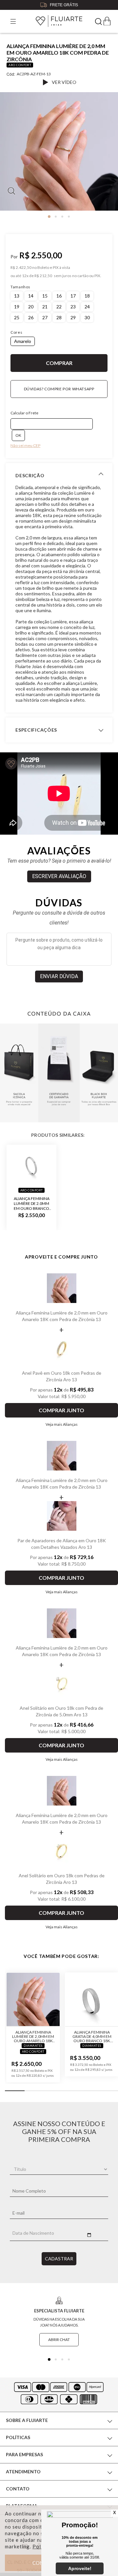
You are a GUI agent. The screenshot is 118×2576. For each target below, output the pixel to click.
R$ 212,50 (43, 276)
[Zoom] (59, 151)
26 (31, 317)
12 (25, 276)
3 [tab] (62, 217)
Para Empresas (24, 2454)
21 (45, 307)
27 (45, 317)
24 (87, 307)
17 (73, 296)
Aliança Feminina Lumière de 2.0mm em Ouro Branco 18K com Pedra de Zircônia (32, 1203)
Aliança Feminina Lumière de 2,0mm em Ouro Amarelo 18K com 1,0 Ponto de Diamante (33, 2036)
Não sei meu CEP (25, 445)
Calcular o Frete (24, 413)
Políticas (18, 2437)
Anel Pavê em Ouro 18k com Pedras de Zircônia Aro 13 (62, 1376)
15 (45, 296)
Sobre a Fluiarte (27, 2420)
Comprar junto (61, 1410)
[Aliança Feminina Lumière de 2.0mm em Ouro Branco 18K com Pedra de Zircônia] (31, 1165)
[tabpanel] (59, 154)
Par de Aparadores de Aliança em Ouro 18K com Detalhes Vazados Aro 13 (62, 1544)
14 (31, 296)
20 (31, 307)
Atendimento (23, 2472)
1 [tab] (49, 217)
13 (17, 296)
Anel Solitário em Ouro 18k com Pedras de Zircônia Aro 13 (62, 1879)
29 (73, 317)
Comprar (59, 363)
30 (87, 317)
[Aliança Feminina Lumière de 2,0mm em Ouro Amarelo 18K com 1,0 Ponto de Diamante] (33, 2000)
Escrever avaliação (59, 876)
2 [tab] (56, 217)
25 (17, 317)
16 (59, 296)
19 (17, 307)
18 (87, 296)
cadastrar (59, 2259)
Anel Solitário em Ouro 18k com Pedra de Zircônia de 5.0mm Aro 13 (61, 1711)
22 (59, 307)
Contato (18, 2489)
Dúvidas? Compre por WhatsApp (59, 389)
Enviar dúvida (59, 976)
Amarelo (23, 341)
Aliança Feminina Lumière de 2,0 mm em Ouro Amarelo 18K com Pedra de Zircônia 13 (62, 1316)
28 (59, 317)
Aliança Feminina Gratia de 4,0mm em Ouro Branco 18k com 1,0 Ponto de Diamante (92, 2036)
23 (73, 307)
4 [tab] (69, 217)
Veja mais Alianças (62, 1424)
